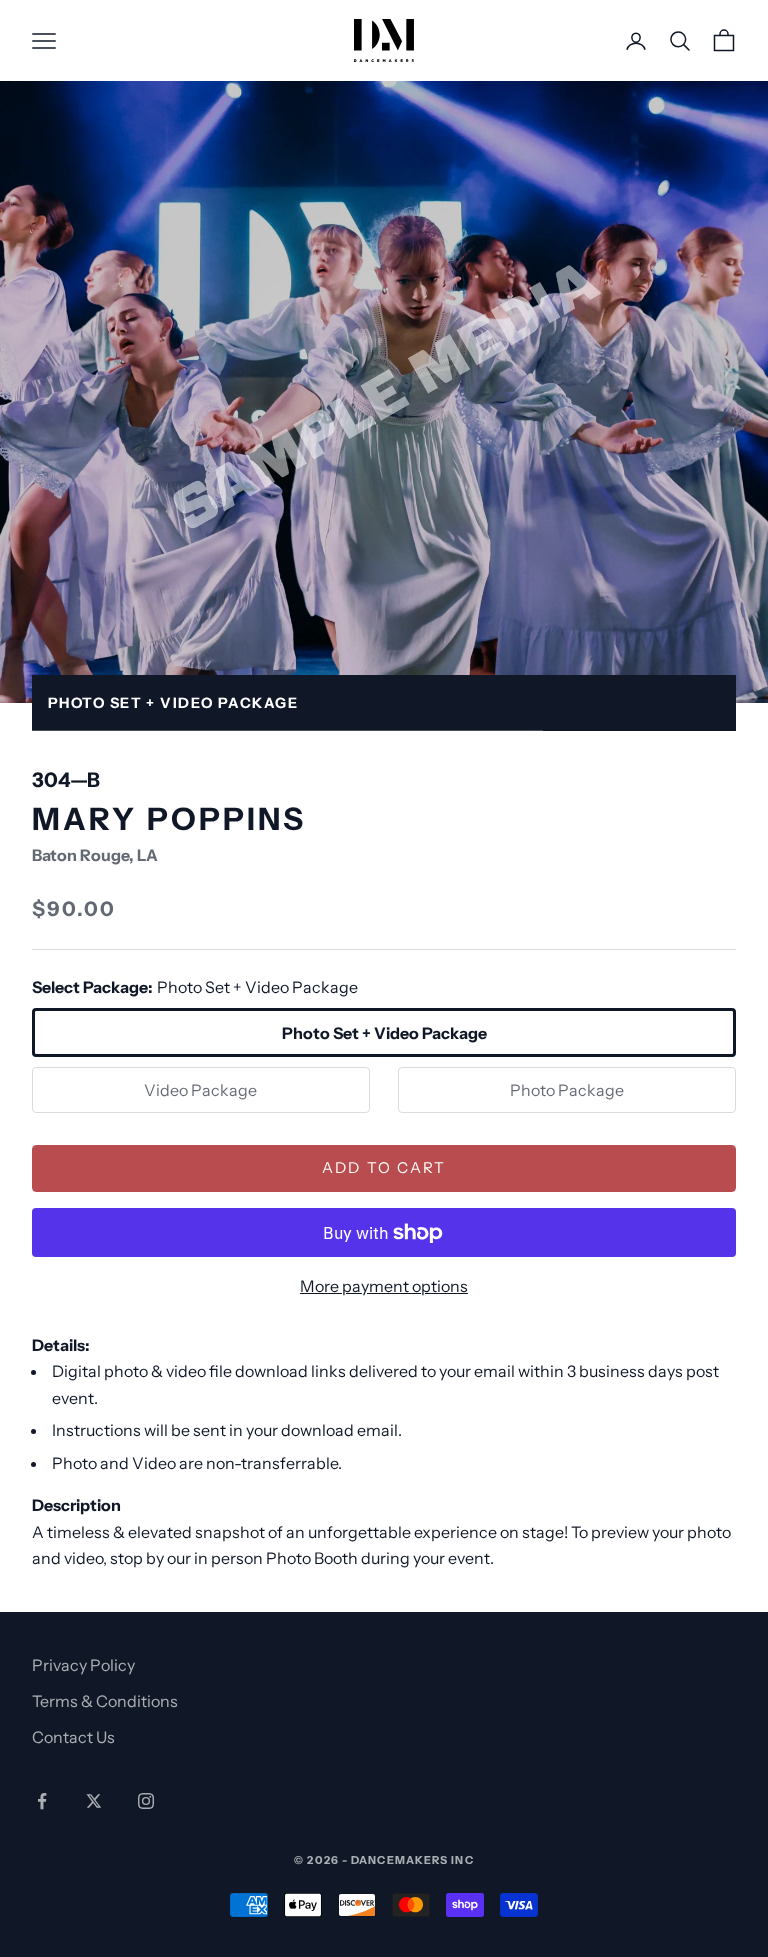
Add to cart (384, 1167)
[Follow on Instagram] (146, 1801)
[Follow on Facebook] (42, 1801)
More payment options (384, 1286)
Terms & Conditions (105, 1701)
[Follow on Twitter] (94, 1801)
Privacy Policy (83, 1665)
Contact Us (73, 1737)
